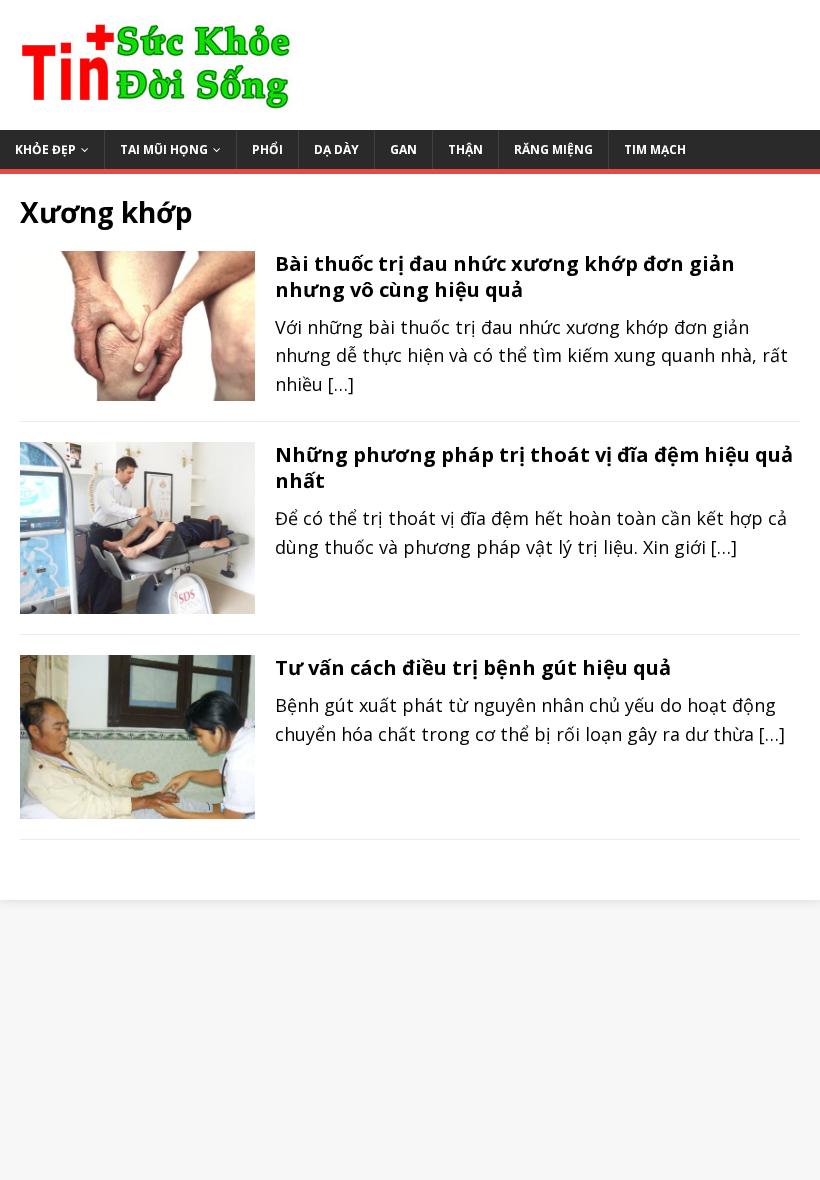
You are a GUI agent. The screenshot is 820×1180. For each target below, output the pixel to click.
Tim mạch (655, 149)
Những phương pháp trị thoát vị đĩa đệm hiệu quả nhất (534, 467)
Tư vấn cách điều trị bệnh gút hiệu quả (473, 667)
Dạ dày (336, 149)
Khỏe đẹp (45, 149)
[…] (341, 384)
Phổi (267, 149)
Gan (403, 149)
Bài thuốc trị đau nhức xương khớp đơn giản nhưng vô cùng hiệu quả (505, 276)
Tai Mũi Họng (164, 149)
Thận (465, 149)
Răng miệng (553, 149)
